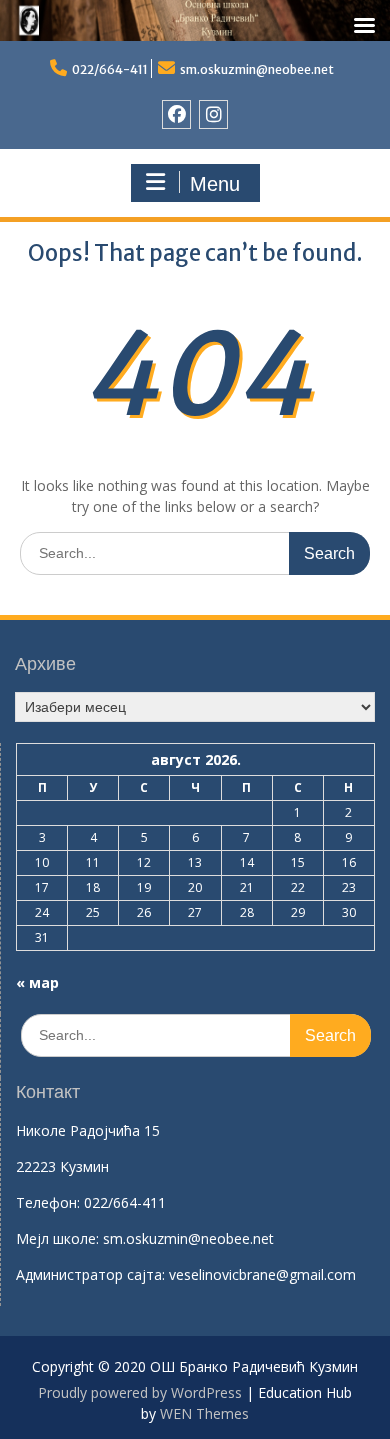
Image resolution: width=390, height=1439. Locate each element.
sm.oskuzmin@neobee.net (257, 69)
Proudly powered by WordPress (140, 1392)
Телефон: (48, 1202)
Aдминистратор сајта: (92, 1274)
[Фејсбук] (176, 114)
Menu (215, 184)
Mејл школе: (57, 1238)
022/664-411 (110, 69)
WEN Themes (204, 1413)
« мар (37, 982)
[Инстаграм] (213, 114)
